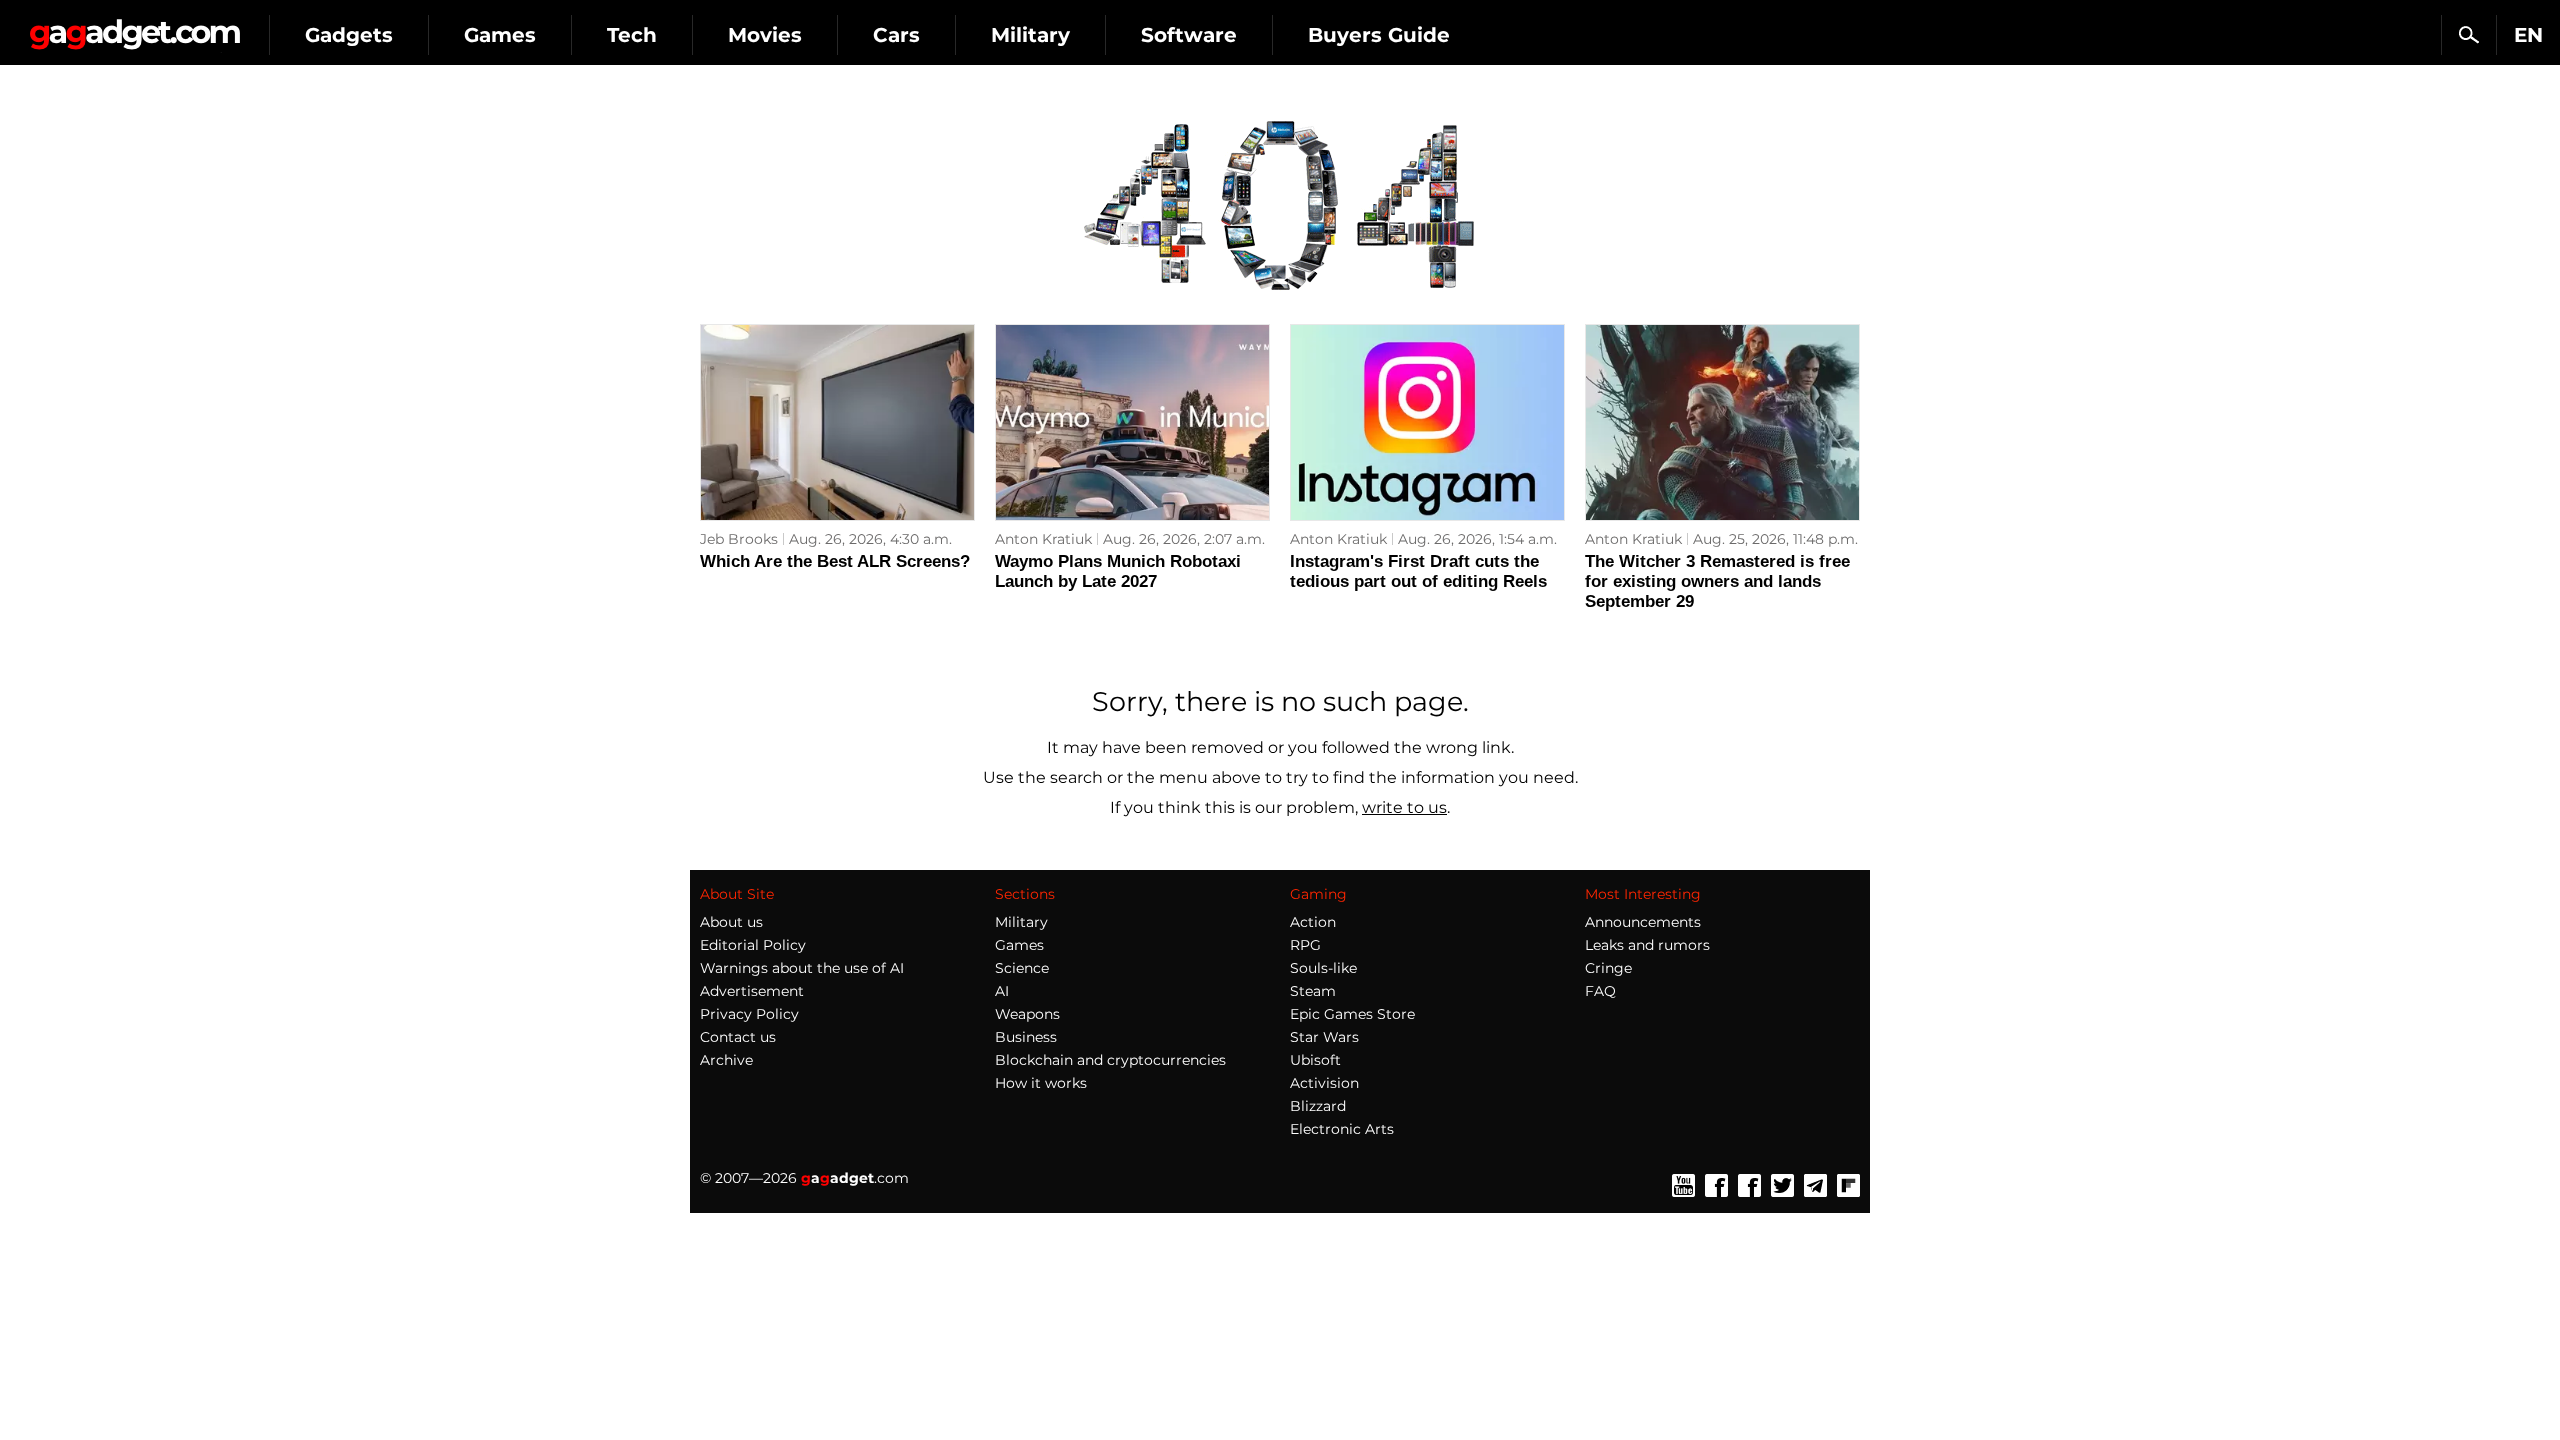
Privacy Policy (749, 1014)
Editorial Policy (753, 945)
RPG (1305, 945)
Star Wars (1324, 1037)
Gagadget (134, 26)
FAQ (1600, 991)
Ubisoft (1315, 1060)
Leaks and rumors (1647, 945)
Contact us (738, 1037)
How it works (1041, 1083)
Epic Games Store (1352, 1014)
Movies (765, 35)
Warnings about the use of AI (802, 968)
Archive (726, 1060)
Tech (632, 35)
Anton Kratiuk (1043, 539)
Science (1022, 968)
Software (1189, 35)
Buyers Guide (1379, 35)
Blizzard (1318, 1106)
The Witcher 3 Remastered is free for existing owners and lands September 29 (1717, 581)
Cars (896, 35)
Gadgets (349, 35)
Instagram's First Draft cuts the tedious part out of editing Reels (1418, 571)
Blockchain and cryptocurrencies (1110, 1060)
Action (1313, 922)
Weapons (1027, 1014)
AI (1002, 991)
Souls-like (1323, 968)
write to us (1404, 807)
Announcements (1643, 922)
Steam (1313, 991)
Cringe (1608, 968)
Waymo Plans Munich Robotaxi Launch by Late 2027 (1118, 571)
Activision (1324, 1083)
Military (1030, 35)
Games (500, 35)
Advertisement (752, 991)
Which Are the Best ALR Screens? (835, 561)
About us (731, 922)
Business (1026, 1037)
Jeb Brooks (739, 539)
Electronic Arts (1342, 1129)
